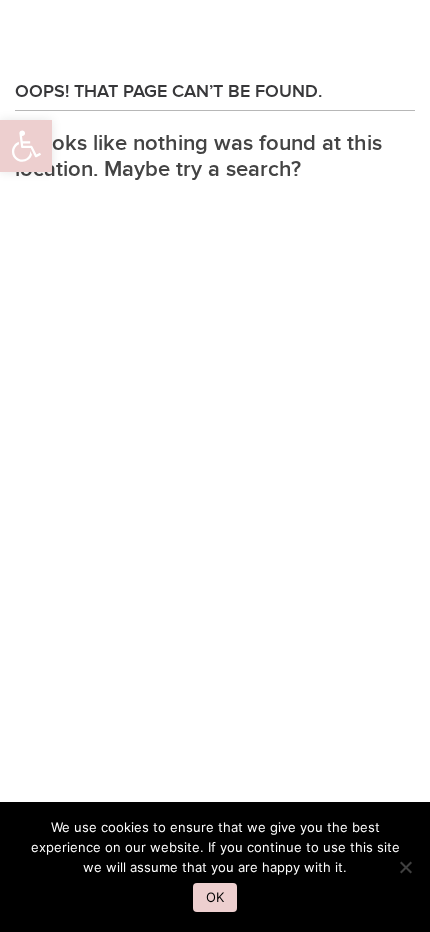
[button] (26, 146)
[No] (405, 867)
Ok (215, 897)
